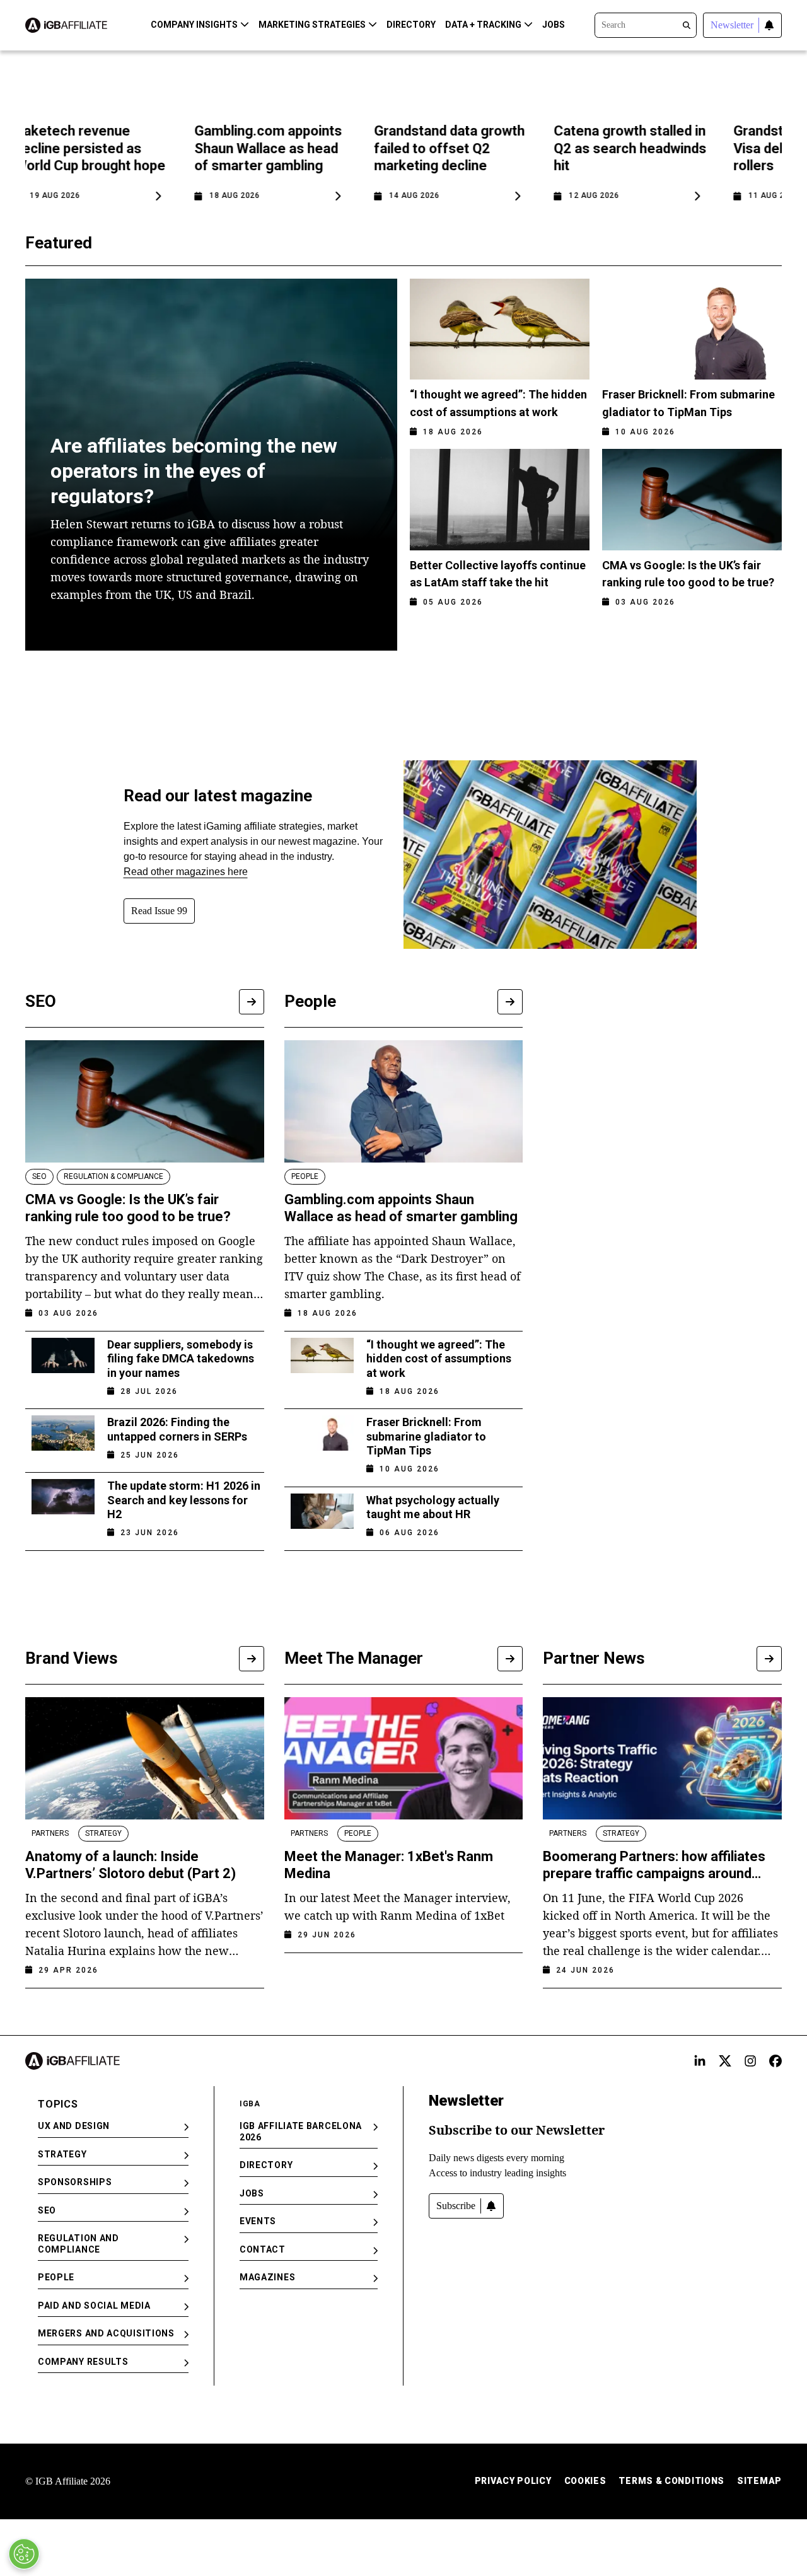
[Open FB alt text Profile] (775, 2061)
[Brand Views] (252, 1659)
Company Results (83, 2362)
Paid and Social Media (94, 2306)
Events (258, 2221)
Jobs (554, 25)
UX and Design (74, 2126)
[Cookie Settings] (24, 2554)
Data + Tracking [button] (483, 25)
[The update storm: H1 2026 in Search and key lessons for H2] (63, 1505)
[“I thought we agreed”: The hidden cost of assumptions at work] (322, 1364)
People (56, 2277)
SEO (47, 2210)
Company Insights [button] (194, 25)
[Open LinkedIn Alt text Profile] (700, 2061)
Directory (411, 25)
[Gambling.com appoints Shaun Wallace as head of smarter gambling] (404, 1101)
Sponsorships (75, 2182)
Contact (263, 2249)
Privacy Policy (513, 2481)
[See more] (252, 1002)
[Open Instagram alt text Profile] (750, 2061)
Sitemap (759, 2481)
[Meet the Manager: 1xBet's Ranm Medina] (404, 1758)
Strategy (62, 2154)
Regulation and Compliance (78, 2244)
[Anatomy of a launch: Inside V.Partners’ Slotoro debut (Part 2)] (145, 1758)
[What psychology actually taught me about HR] (322, 1512)
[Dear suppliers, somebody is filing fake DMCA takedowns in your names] (63, 1364)
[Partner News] (769, 1659)
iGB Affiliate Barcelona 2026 (301, 2132)
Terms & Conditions (671, 2481)
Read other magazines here (186, 872)
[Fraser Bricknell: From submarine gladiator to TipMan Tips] (322, 1442)
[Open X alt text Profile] (725, 2061)
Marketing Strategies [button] (312, 25)
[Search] (646, 24)
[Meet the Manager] (510, 1659)
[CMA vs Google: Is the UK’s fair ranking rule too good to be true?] (145, 1101)
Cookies (585, 2481)
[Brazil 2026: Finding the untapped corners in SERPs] (63, 1434)
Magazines (267, 2277)
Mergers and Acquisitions (106, 2333)
